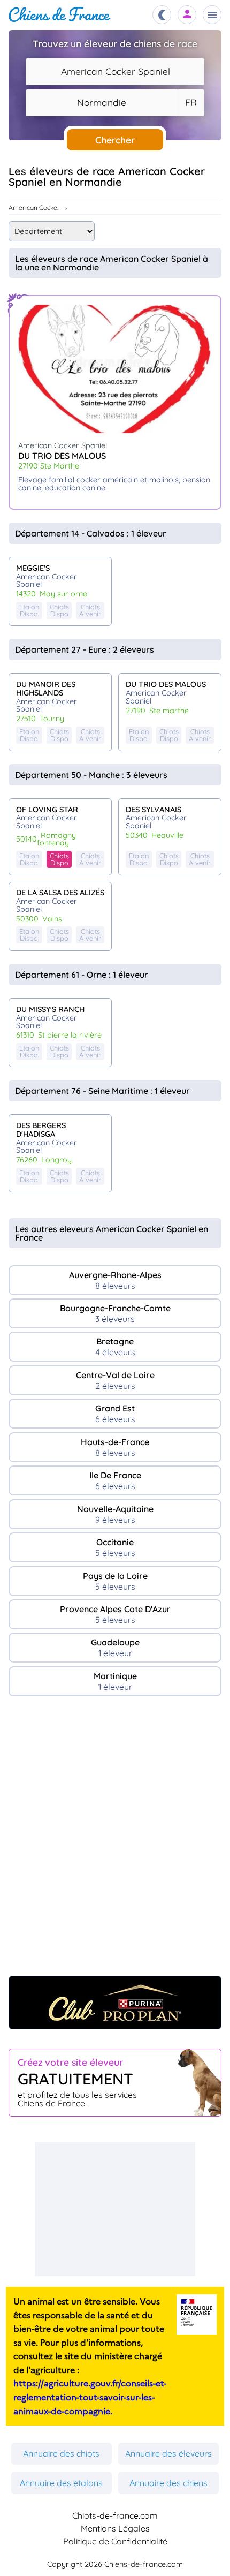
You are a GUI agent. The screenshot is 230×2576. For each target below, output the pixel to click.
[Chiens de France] (60, 15)
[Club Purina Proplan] (115, 2003)
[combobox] (115, 72)
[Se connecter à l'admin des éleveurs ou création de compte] (187, 15)
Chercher (115, 140)
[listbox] (191, 103)
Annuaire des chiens (168, 2483)
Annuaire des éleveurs (168, 2453)
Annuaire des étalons (61, 2483)
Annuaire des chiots (61, 2453)
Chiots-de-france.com (115, 2515)
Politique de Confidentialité (115, 2541)
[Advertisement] (115, 1841)
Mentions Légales (115, 2528)
